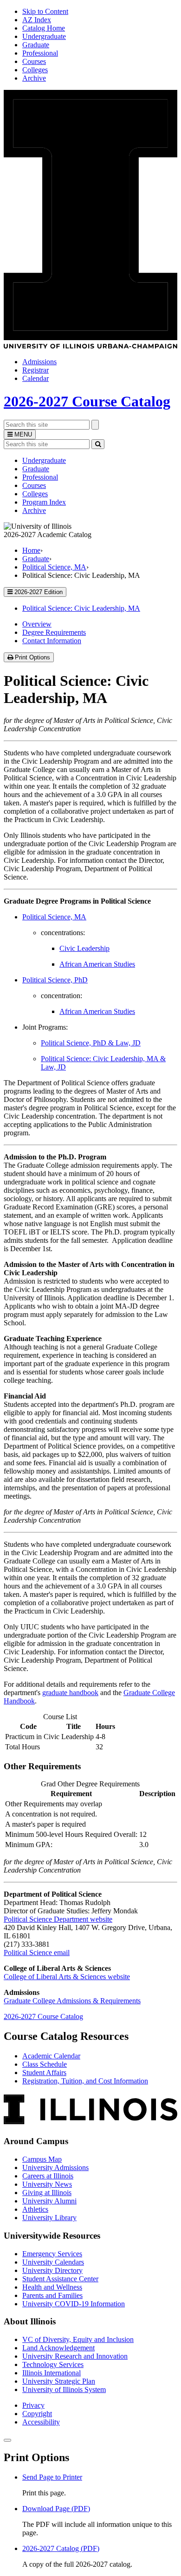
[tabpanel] (90, 1108)
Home (31, 550)
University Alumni (49, 2201)
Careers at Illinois (48, 2176)
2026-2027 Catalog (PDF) (61, 2548)
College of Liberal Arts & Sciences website (67, 1977)
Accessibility (41, 2422)
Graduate (36, 45)
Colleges (35, 70)
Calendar (36, 378)
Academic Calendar (51, 2056)
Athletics (35, 2209)
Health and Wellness (52, 2287)
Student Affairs (44, 2073)
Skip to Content (45, 11)
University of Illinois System (64, 2389)
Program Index (44, 502)
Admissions (39, 362)
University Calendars (53, 2262)
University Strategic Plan (59, 2381)
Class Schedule (45, 2064)
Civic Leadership (84, 948)
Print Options (33, 658)
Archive (34, 78)
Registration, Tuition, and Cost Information (85, 2081)
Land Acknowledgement (58, 2348)
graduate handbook (70, 1693)
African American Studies (97, 964)
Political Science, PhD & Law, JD (91, 1043)
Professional (40, 53)
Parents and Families (52, 2295)
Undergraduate (44, 36)
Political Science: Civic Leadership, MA (81, 608)
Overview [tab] (37, 624)
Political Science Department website (58, 1919)
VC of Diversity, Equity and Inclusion (78, 2339)
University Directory (52, 2270)
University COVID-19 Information (74, 2304)
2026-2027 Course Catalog (87, 401)
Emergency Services (52, 2254)
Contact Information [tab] (52, 641)
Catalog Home (44, 28)
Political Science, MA (54, 567)
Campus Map (42, 2159)
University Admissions (55, 2168)
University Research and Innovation (75, 2356)
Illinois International (52, 2373)
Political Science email (37, 1953)
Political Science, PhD (55, 980)
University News (47, 2184)
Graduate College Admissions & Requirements (72, 2001)
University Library (49, 2218)
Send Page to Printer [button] (52, 2477)
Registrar (36, 370)
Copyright (37, 2414)
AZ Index (37, 20)
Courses (34, 61)
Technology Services (53, 2364)
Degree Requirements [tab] (54, 632)
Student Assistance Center (60, 2279)
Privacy (33, 2405)
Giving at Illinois (47, 2193)
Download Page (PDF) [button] (56, 2509)
